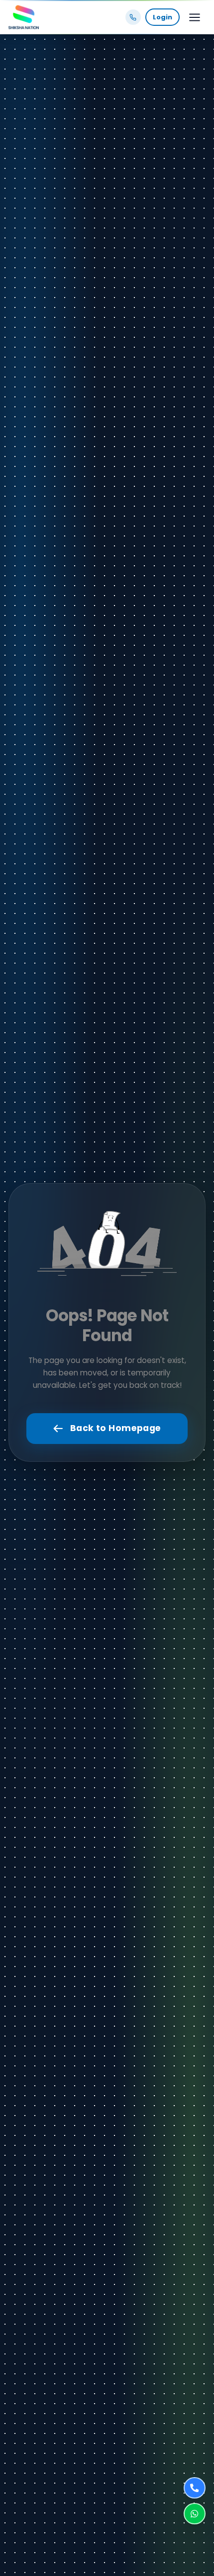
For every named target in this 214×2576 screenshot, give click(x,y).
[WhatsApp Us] (194, 2514)
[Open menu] (194, 17)
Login (162, 17)
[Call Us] (194, 2488)
